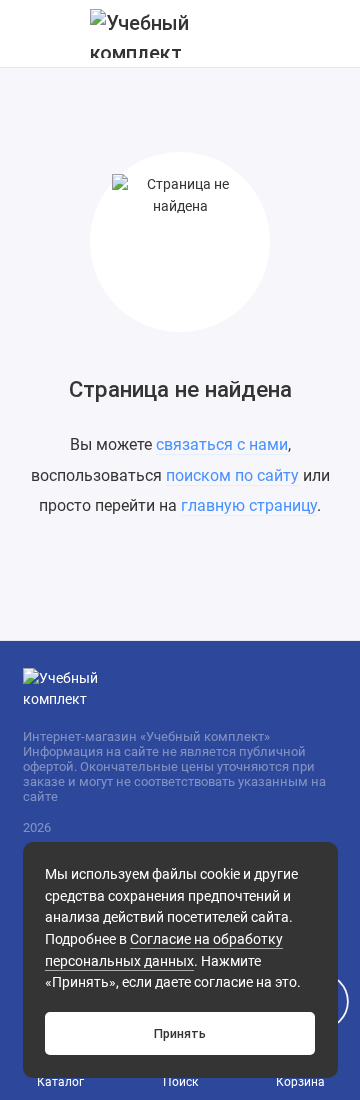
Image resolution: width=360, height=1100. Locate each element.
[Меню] (34, 33)
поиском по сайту (232, 475)
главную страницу (249, 505)
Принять (180, 1033)
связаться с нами (222, 444)
